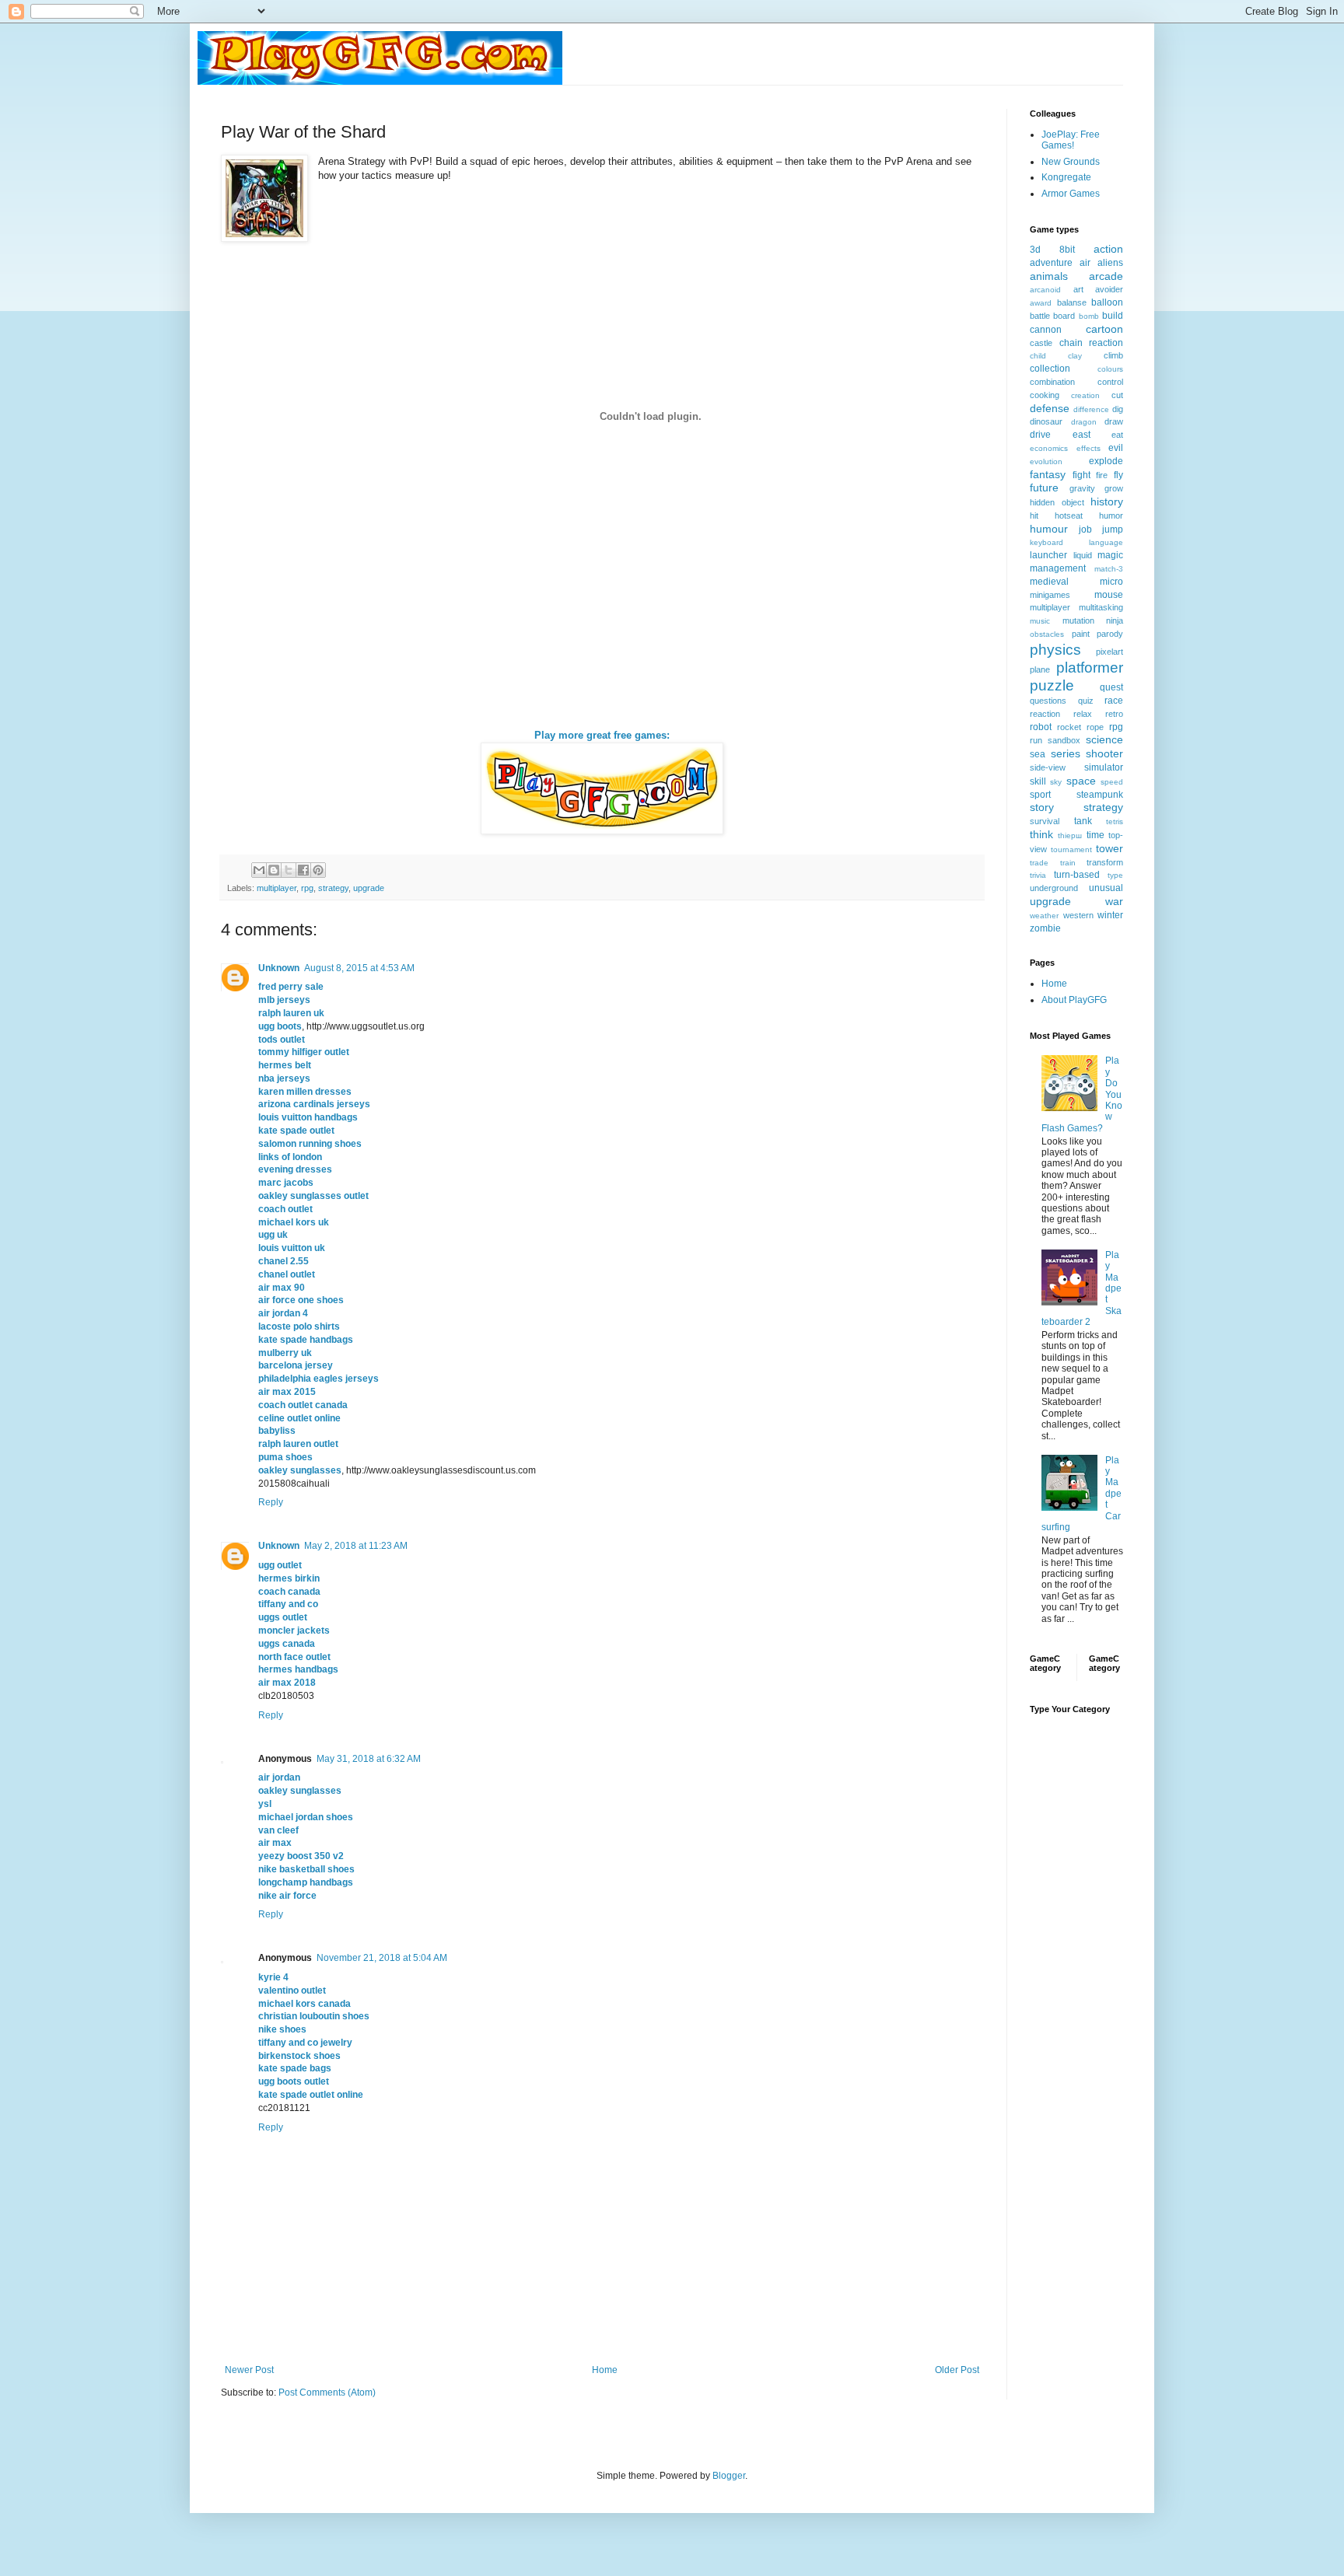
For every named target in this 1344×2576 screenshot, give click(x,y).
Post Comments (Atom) (327, 2392)
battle (1040, 316)
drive (1040, 435)
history (1107, 502)
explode (1106, 461)
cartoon (1104, 329)
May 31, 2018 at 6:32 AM (369, 1759)
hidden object (1057, 502)
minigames (1050, 595)
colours (1110, 369)
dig (1118, 409)
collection (1050, 369)
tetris (1115, 821)
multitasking (1101, 607)
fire (1102, 475)
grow (1114, 488)
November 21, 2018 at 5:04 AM (382, 1958)
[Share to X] (289, 870)
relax (1083, 714)
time (1095, 835)
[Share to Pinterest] (318, 870)
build (1113, 316)
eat (1117, 435)
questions (1048, 701)
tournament (1071, 849)
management (1058, 568)
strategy (333, 888)
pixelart (1109, 652)
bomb (1089, 316)
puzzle (1052, 685)
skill (1038, 781)
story (1042, 807)
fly (1118, 475)
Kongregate (1066, 177)
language (1106, 542)
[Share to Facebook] (303, 870)
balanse (1072, 302)
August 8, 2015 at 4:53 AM (359, 968)
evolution (1046, 461)
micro (1111, 582)
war (1114, 901)
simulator (1104, 767)
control (1110, 382)
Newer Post (249, 2370)
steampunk (1100, 795)
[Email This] (259, 870)
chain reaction (1092, 343)
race (1114, 701)
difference (1091, 409)
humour (1049, 529)
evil (1116, 448)
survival (1045, 821)
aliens (1110, 263)
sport (1040, 795)
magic (1110, 555)
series (1066, 753)
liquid (1083, 555)
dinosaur (1046, 421)
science (1104, 739)
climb (1113, 355)
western (1078, 915)
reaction (1045, 714)
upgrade (369, 888)
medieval (1049, 582)
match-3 (1109, 569)
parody (1110, 634)
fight (1081, 475)
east (1081, 435)
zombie (1045, 928)
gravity (1082, 488)
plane (1040, 669)
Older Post (957, 2370)
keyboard (1046, 542)
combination (1052, 382)
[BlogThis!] (274, 870)
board (1064, 316)
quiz (1086, 701)
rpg (307, 888)
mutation (1078, 620)
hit (1034, 516)
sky (1056, 782)
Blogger (729, 2476)
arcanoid (1045, 290)
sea (1038, 754)
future (1044, 488)
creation (1085, 395)
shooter (1104, 753)
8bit (1067, 250)
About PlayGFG (1074, 1000)
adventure (1051, 263)
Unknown (279, 968)
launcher (1048, 555)
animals (1049, 276)
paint (1081, 634)
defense (1050, 408)
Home (605, 2370)
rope (1095, 727)
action (1108, 249)
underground (1054, 888)
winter (1110, 915)
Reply (271, 1502)
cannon (1046, 330)
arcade (1106, 276)
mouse (1109, 595)
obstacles (1047, 634)
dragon (1084, 422)
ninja (1115, 620)
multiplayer (276, 888)
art (1078, 289)
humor (1111, 516)
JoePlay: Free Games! (1071, 140)
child (1038, 356)
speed (1112, 782)
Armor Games (1071, 194)
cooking (1045, 395)
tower (1109, 848)
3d (1035, 250)
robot (1041, 727)
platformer (1090, 668)
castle (1041, 343)
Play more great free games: (602, 735)
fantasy (1048, 474)
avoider (1109, 289)
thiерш (1070, 835)
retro (1114, 714)
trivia (1038, 875)
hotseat (1069, 516)
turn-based (1077, 875)
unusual (1106, 888)
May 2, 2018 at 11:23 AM (356, 1546)
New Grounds (1071, 162)
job (1085, 530)
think (1041, 834)
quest (1111, 687)
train (1068, 863)
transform (1105, 862)
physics (1055, 650)
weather (1044, 916)
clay (1075, 356)
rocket (1069, 727)
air (1085, 263)
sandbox (1064, 740)
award (1041, 303)
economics (1049, 448)
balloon (1107, 302)
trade (1039, 863)
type (1115, 875)
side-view (1048, 767)
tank (1083, 821)
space (1081, 781)
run (1036, 740)
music (1040, 621)
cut (1117, 395)
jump (1113, 530)
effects (1088, 448)
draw (1114, 421)
